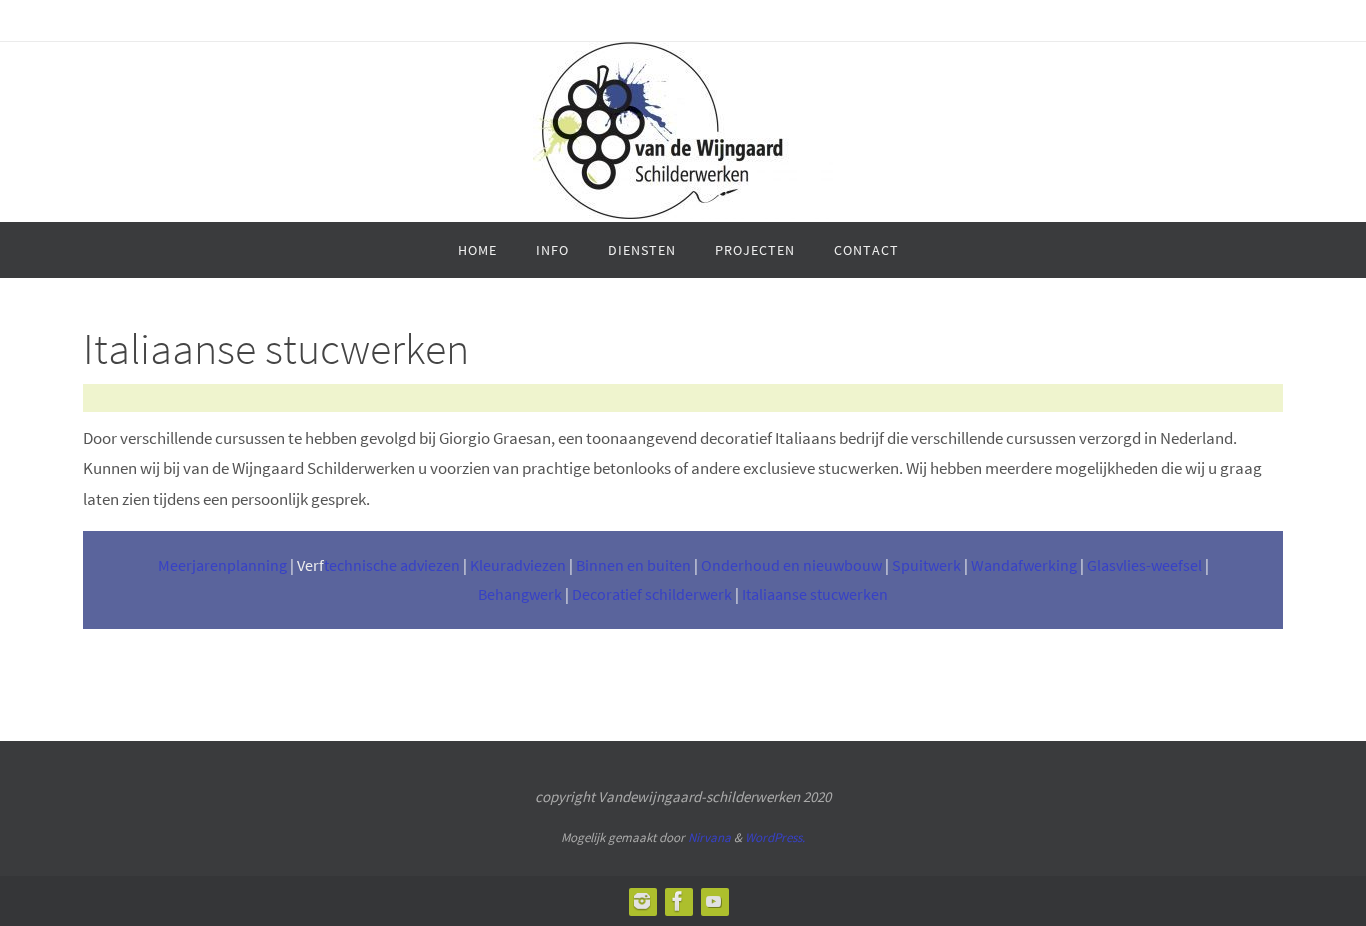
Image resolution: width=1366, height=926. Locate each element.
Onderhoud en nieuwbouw (791, 565)
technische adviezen (392, 565)
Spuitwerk (926, 565)
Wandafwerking (1024, 565)
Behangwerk (520, 594)
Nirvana (709, 837)
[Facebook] (678, 901)
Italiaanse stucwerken (815, 594)
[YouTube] (714, 901)
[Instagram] (642, 901)
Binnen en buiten (633, 565)
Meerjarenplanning (222, 565)
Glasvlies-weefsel (1144, 565)
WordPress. (775, 837)
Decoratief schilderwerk (652, 594)
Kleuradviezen (518, 565)
